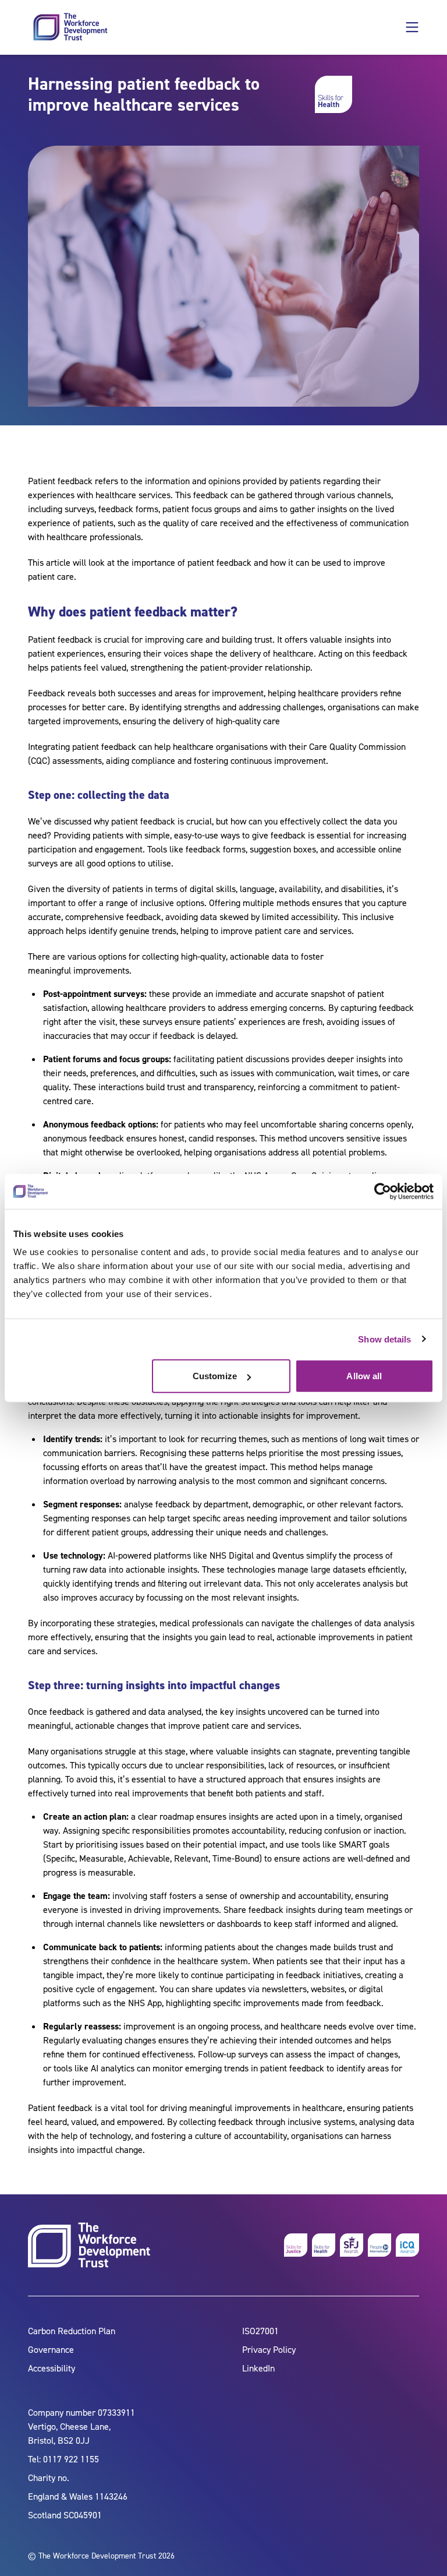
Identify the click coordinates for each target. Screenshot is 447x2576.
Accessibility (52, 2368)
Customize (215, 1376)
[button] (412, 27)
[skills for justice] (296, 2245)
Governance (51, 2350)
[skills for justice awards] (352, 2245)
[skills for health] (324, 2245)
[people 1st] (379, 2245)
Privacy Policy (269, 2350)
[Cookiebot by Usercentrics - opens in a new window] (383, 1191)
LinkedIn (258, 2368)
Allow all (364, 1376)
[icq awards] (407, 2245)
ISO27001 (260, 2331)
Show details (384, 1339)
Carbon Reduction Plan (72, 2331)
